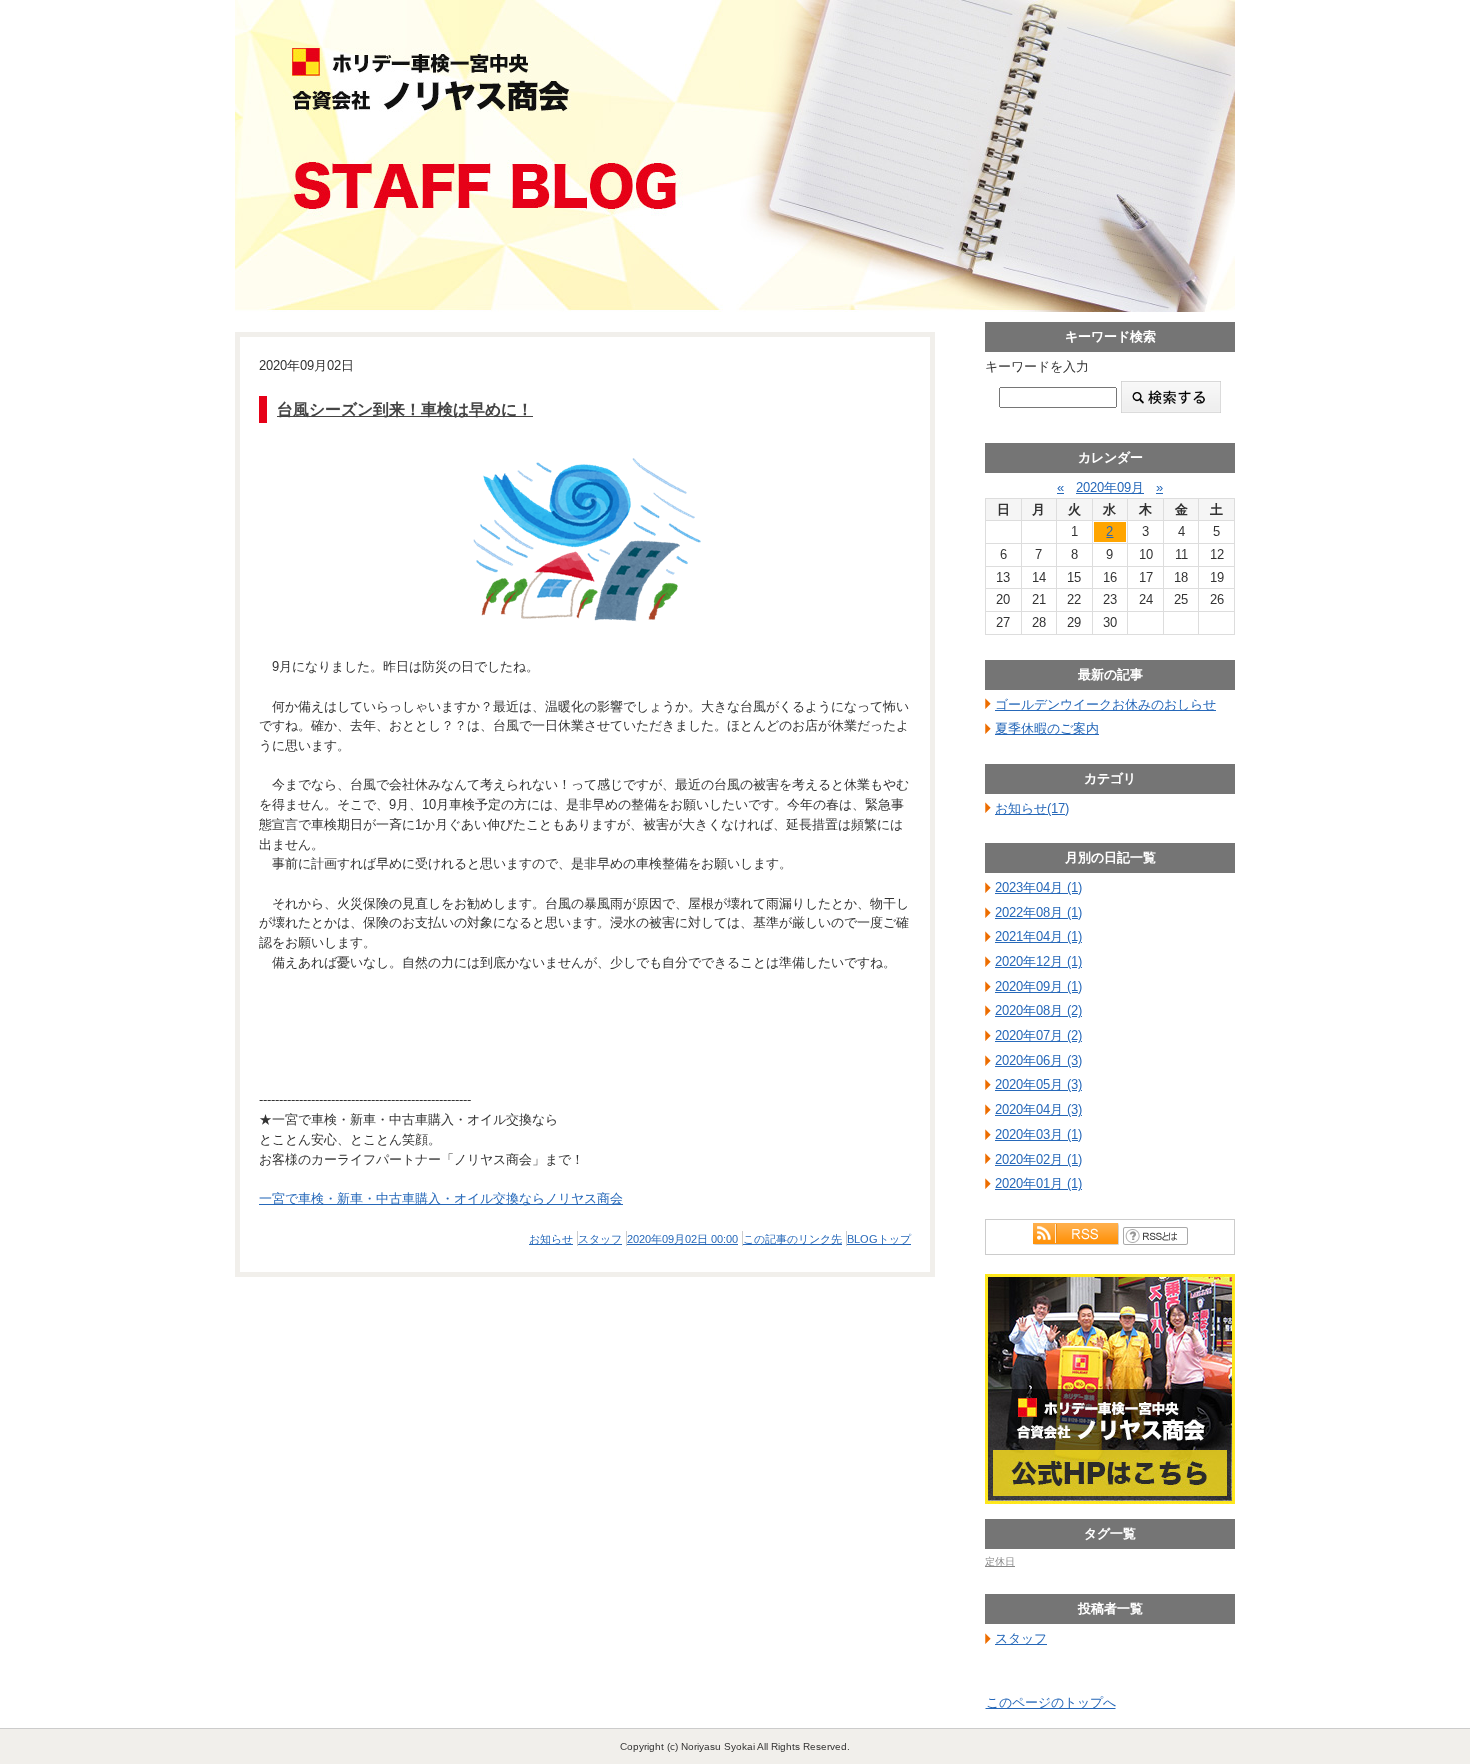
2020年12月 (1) (1038, 961)
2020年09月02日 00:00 (682, 1239)
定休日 (1000, 1561)
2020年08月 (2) (1038, 1010)
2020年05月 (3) (1038, 1084)
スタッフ (600, 1239)
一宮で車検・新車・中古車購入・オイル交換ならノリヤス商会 (441, 1198)
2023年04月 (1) (1038, 887)
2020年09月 (1110, 487)
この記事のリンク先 (792, 1239)
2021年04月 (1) (1038, 936)
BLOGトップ (879, 1239)
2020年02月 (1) (1038, 1159)
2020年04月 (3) (1038, 1109)
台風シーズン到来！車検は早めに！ (405, 409)
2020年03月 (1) (1038, 1134)
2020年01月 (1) (1038, 1183)
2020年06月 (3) (1038, 1060)
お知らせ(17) (1032, 808)
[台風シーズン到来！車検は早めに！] (585, 540)
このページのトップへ (1051, 1702)
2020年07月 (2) (1038, 1035)
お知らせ (551, 1239)
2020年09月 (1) (1038, 986)
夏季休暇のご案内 (1047, 728)
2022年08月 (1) (1038, 912)
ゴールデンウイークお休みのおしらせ (1105, 704)
